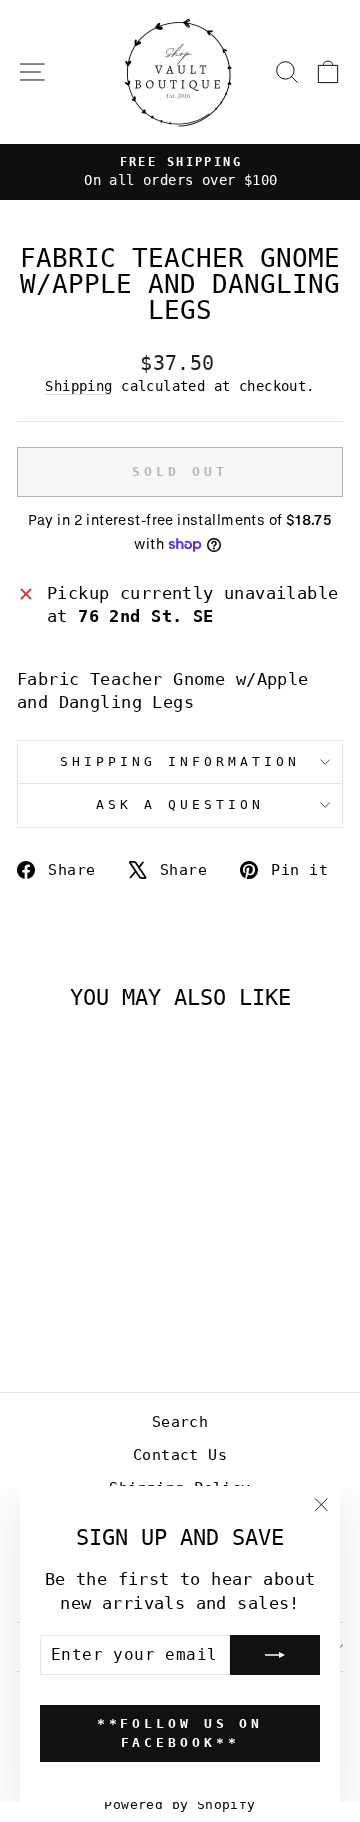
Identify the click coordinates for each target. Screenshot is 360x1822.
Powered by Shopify (179, 1804)
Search (180, 1422)
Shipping (78, 386)
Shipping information (180, 761)
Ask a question (180, 804)
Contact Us (180, 1455)
